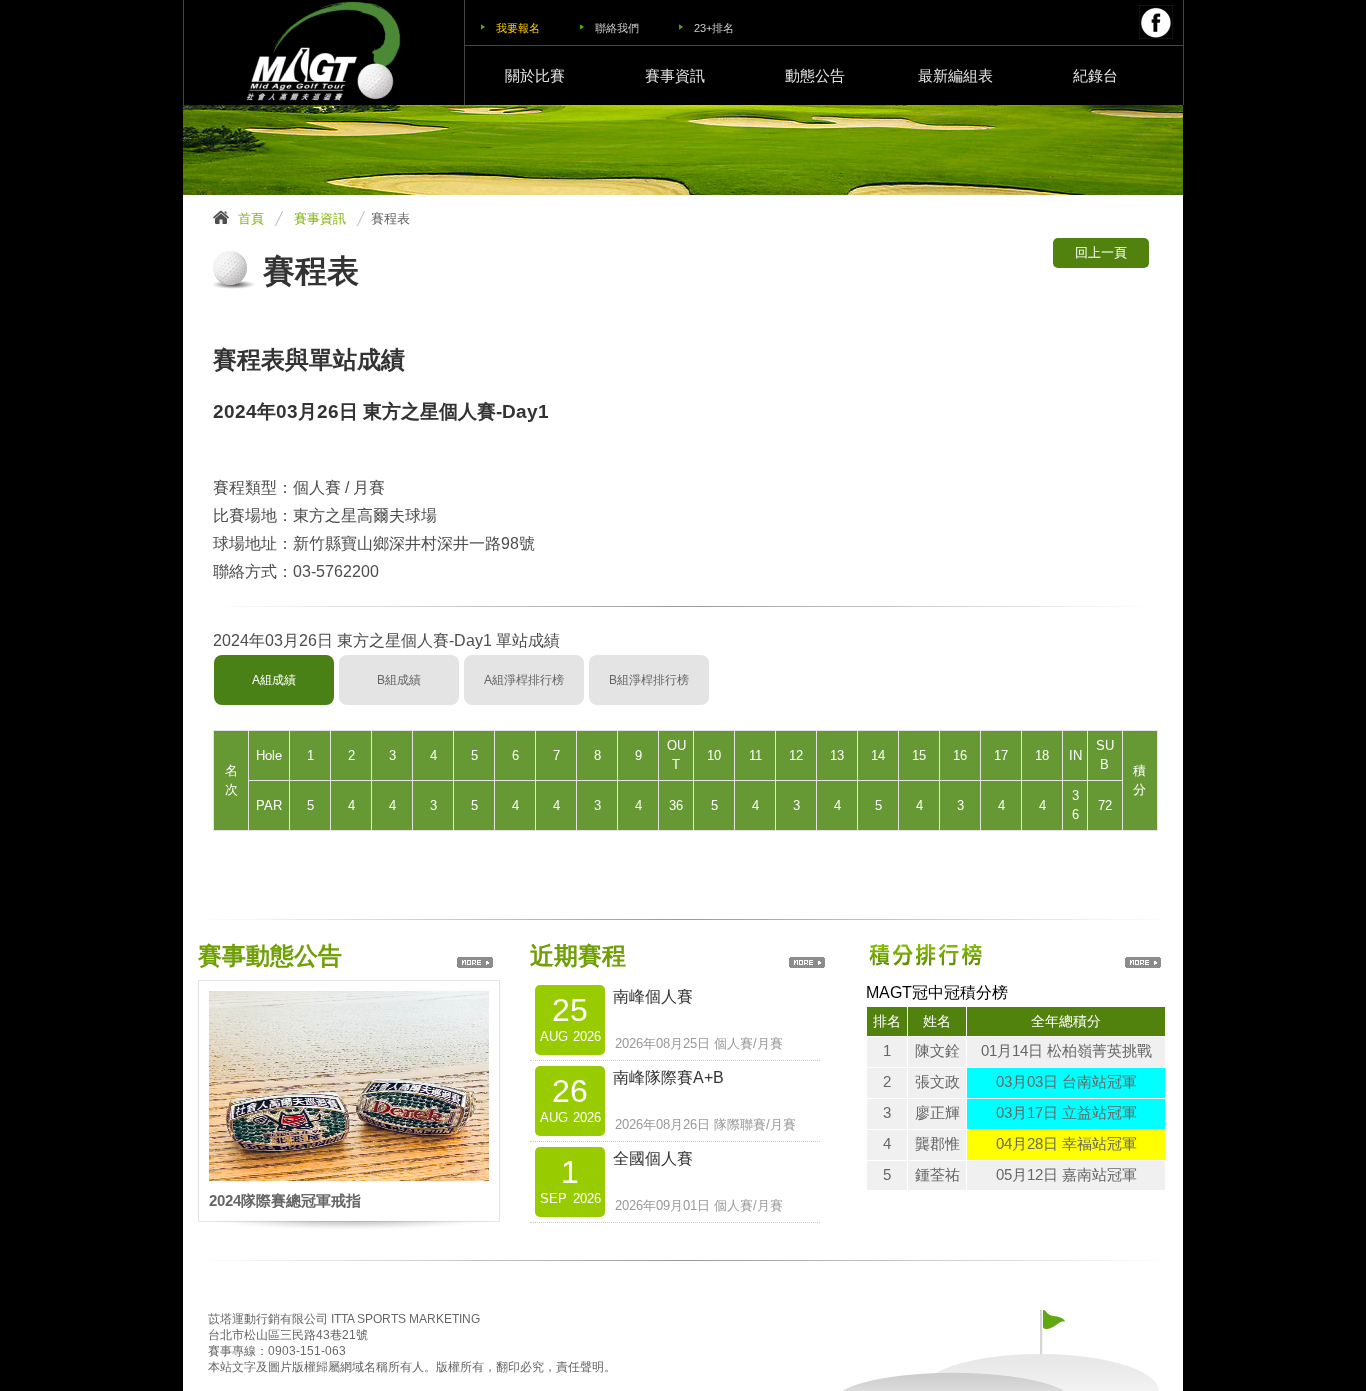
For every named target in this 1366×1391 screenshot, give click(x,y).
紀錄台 (1095, 75)
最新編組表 (955, 75)
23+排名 (714, 28)
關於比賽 (535, 75)
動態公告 (815, 75)
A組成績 (274, 680)
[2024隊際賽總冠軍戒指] (349, 1003)
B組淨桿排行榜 (649, 680)
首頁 (251, 218)
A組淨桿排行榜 (524, 680)
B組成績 (399, 680)
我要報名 (518, 28)
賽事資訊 (675, 75)
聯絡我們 (617, 28)
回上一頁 (1101, 252)
